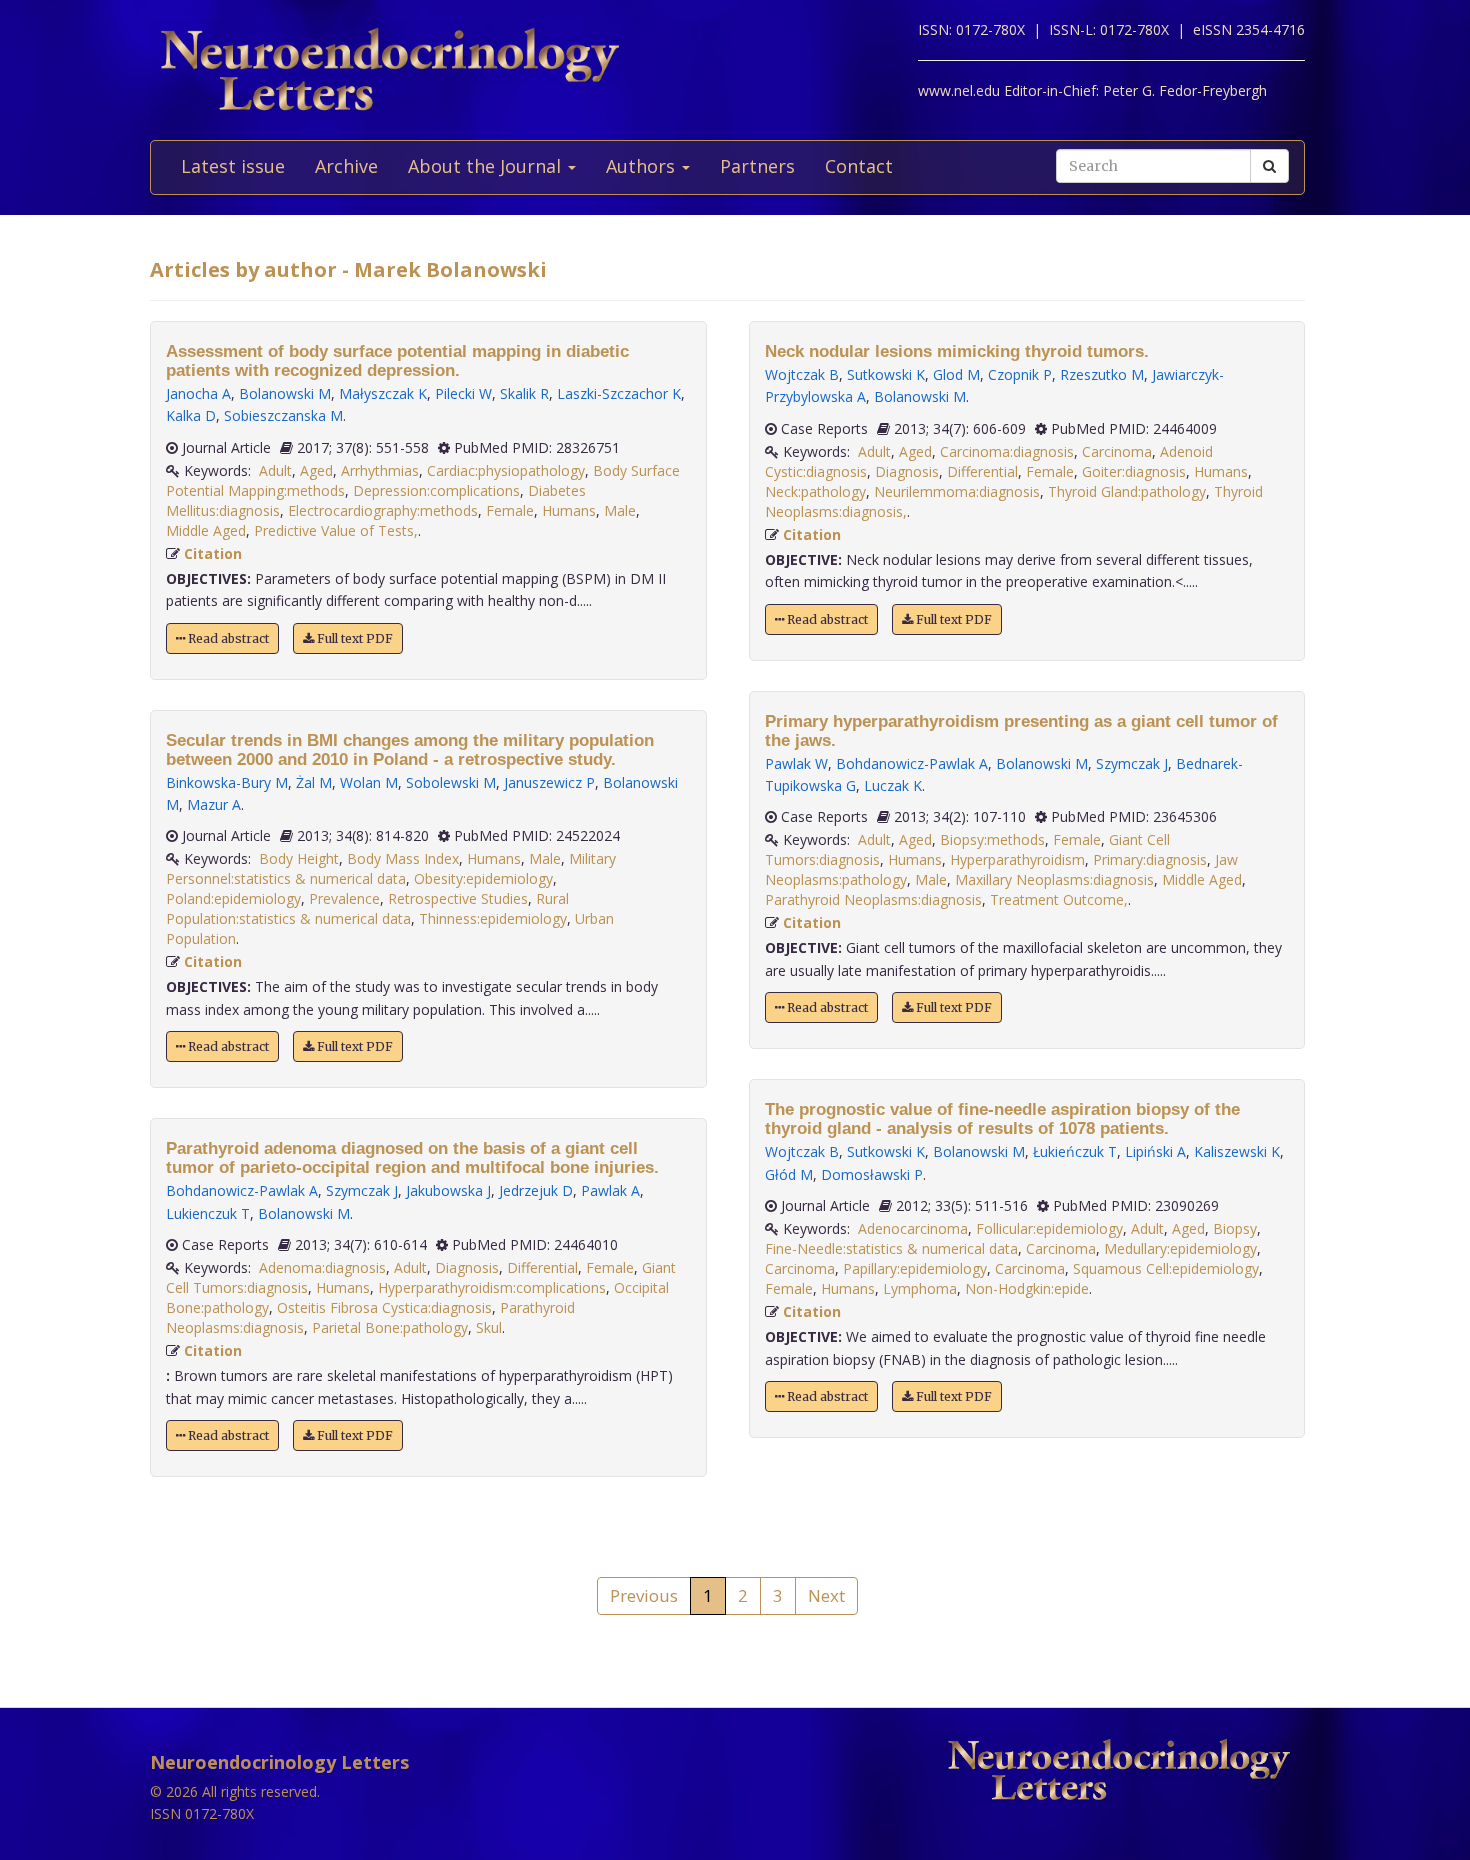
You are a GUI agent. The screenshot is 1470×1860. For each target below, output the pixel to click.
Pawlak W (796, 763)
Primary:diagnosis (1150, 859)
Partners (757, 166)
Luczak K (893, 785)
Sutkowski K (886, 374)
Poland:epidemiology (233, 898)
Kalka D (191, 415)
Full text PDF (353, 638)
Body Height (299, 858)
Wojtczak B (802, 374)
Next (826, 1595)
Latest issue (233, 166)
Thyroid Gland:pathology (1127, 491)
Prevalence (344, 898)
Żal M (314, 782)
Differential (542, 1267)
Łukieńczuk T (1075, 1151)
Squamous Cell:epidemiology (1166, 1268)
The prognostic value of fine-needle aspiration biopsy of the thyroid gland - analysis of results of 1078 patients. (1002, 1119)
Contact (859, 166)
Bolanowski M (285, 393)
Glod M (956, 374)
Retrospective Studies (458, 898)
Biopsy (1235, 1228)
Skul (489, 1327)
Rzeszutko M (1102, 374)
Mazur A (214, 804)
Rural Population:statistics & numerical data (367, 908)
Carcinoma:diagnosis (1007, 451)
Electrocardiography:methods (383, 510)
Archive (346, 166)
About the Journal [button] (487, 166)
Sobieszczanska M (283, 415)
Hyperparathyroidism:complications (492, 1287)
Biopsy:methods (992, 839)
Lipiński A (1155, 1151)
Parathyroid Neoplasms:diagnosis (873, 899)
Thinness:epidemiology (493, 918)
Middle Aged (206, 530)
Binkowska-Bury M (227, 782)
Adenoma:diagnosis (322, 1267)
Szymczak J (362, 1190)
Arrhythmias (380, 470)
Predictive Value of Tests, (336, 530)
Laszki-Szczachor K (619, 393)
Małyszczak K (383, 393)
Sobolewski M (451, 782)
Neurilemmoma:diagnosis (957, 491)
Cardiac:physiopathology (506, 470)
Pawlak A (610, 1190)
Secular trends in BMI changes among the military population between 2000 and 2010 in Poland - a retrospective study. (410, 750)
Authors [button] (643, 166)
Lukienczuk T (208, 1213)
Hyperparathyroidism (1017, 859)
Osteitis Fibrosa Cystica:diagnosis (384, 1307)
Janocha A (198, 393)
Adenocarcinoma (913, 1228)
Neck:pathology (815, 491)
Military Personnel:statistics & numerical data (391, 868)
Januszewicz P (549, 782)
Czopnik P (1020, 374)
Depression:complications (436, 490)
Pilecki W (463, 393)
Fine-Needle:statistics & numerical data (891, 1248)
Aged (316, 470)
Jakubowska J (448, 1190)
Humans (569, 510)
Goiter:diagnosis (1134, 471)
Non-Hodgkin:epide (1027, 1288)
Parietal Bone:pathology (390, 1327)
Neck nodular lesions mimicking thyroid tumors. (957, 351)
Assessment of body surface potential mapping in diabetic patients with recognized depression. (397, 361)
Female (510, 510)
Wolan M (369, 782)
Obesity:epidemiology (483, 878)
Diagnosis (467, 1267)
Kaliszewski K (1237, 1151)
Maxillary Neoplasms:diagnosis (1054, 879)
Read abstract (227, 638)
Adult (275, 470)
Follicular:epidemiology (1049, 1228)
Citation (213, 553)
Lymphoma (920, 1288)
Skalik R (524, 393)
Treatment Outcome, (1059, 899)
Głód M (789, 1174)
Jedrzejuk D (536, 1190)
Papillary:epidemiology (915, 1268)
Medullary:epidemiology (1180, 1248)
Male (620, 510)
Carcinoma (1117, 451)
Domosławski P (872, 1174)
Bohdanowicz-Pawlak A (242, 1190)
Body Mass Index (403, 858)
